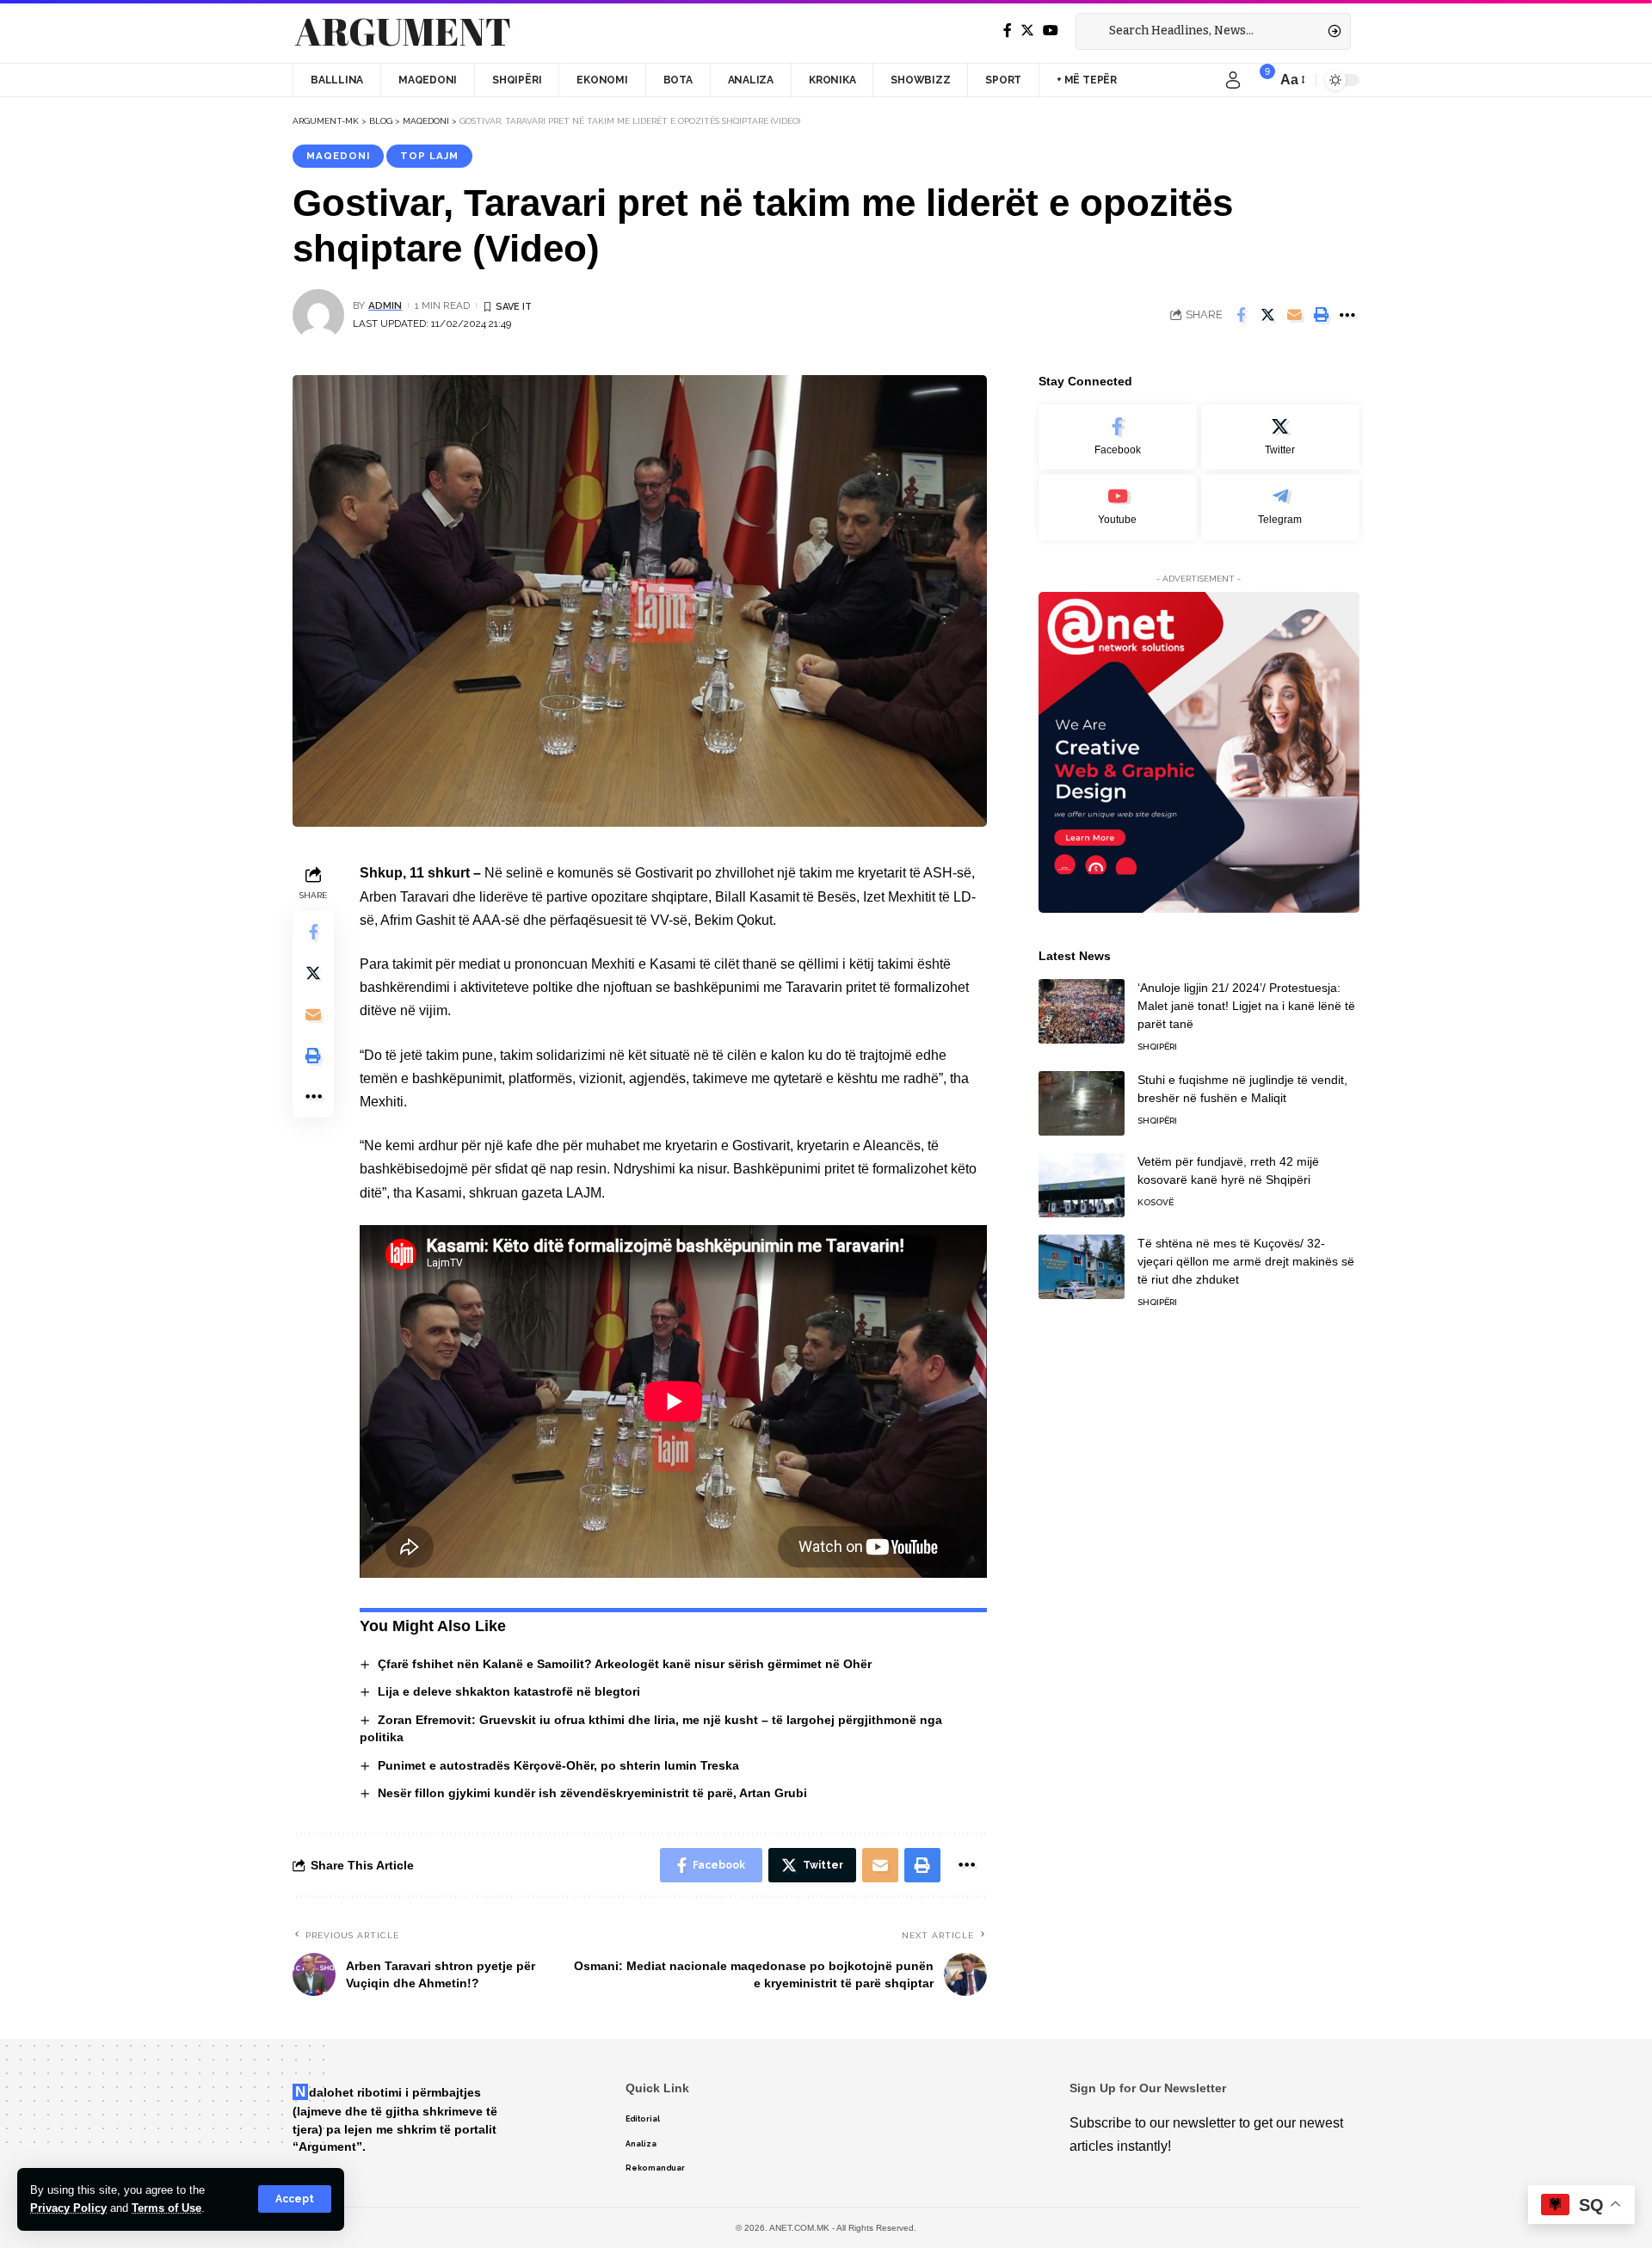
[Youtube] (1118, 507)
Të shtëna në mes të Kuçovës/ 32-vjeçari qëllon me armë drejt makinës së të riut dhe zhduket (1246, 1261)
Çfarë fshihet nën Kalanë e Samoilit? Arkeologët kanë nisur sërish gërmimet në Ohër (625, 1664)
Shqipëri (1157, 1047)
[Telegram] (1280, 507)
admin (385, 305)
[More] (1347, 315)
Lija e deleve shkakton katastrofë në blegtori (509, 1691)
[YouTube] (1051, 31)
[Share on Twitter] (1267, 315)
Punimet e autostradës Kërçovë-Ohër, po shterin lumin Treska (558, 1765)
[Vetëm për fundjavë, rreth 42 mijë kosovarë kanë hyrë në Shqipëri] (1082, 1185)
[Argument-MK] (403, 32)
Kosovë (1156, 1202)
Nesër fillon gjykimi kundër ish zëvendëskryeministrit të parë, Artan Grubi (592, 1793)
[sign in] (1233, 80)
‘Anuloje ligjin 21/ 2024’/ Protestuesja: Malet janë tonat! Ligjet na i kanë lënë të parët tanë (1246, 1006)
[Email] (1294, 315)
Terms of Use (166, 2208)
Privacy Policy (68, 2208)
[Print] (1321, 315)
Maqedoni (338, 156)
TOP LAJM (429, 156)
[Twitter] (1027, 31)
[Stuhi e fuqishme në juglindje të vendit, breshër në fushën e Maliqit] (1082, 1103)
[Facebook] (1008, 31)
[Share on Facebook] (1241, 315)
